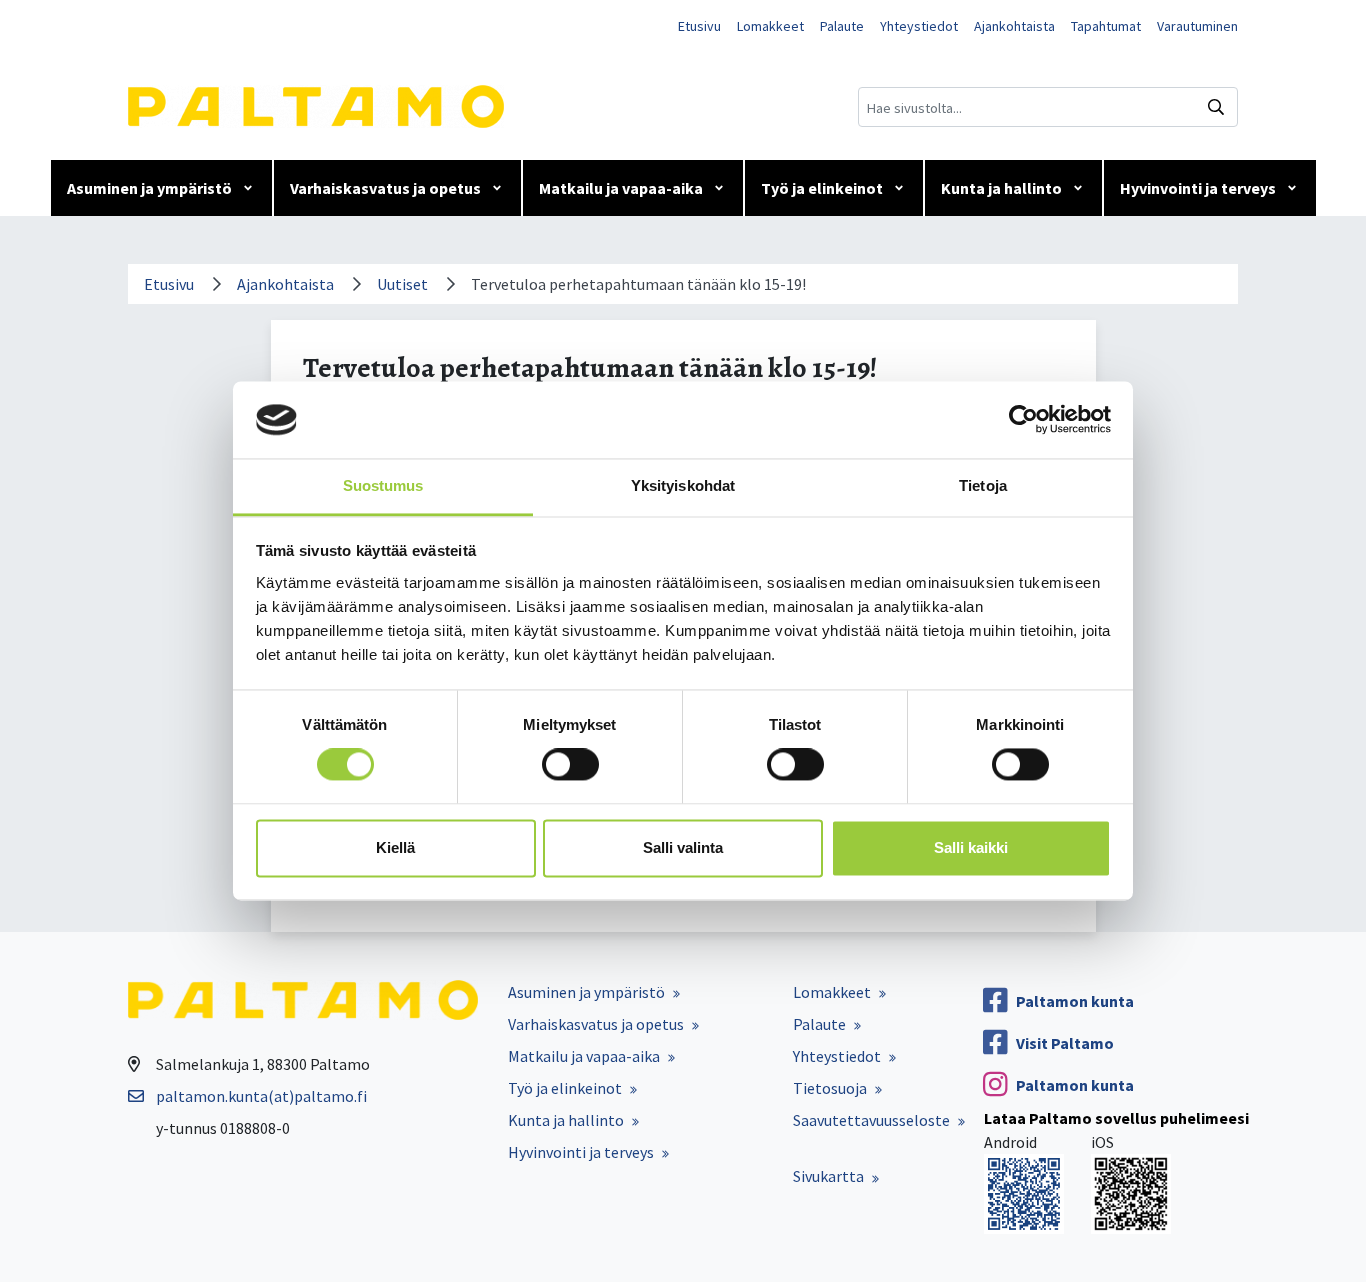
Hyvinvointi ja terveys (1198, 188)
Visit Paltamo (1065, 1043)
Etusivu (699, 26)
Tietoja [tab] (983, 485)
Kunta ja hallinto (1001, 188)
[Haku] (1216, 107)
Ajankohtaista (1014, 26)
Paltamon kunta (1075, 1001)
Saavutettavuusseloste (871, 1120)
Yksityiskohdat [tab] (683, 485)
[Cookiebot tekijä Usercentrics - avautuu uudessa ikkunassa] (1023, 420)
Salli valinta (683, 847)
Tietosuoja (830, 1088)
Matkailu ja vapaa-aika (621, 188)
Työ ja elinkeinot (822, 188)
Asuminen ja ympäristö (149, 188)
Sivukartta (828, 1176)
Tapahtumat (1106, 26)
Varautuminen (1197, 26)
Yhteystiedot (919, 26)
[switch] (570, 765)
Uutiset (402, 284)
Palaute (842, 26)
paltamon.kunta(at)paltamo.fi (261, 1096)
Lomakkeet (770, 26)
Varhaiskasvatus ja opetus (385, 188)
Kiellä (395, 847)
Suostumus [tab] (383, 485)
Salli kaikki (971, 847)
